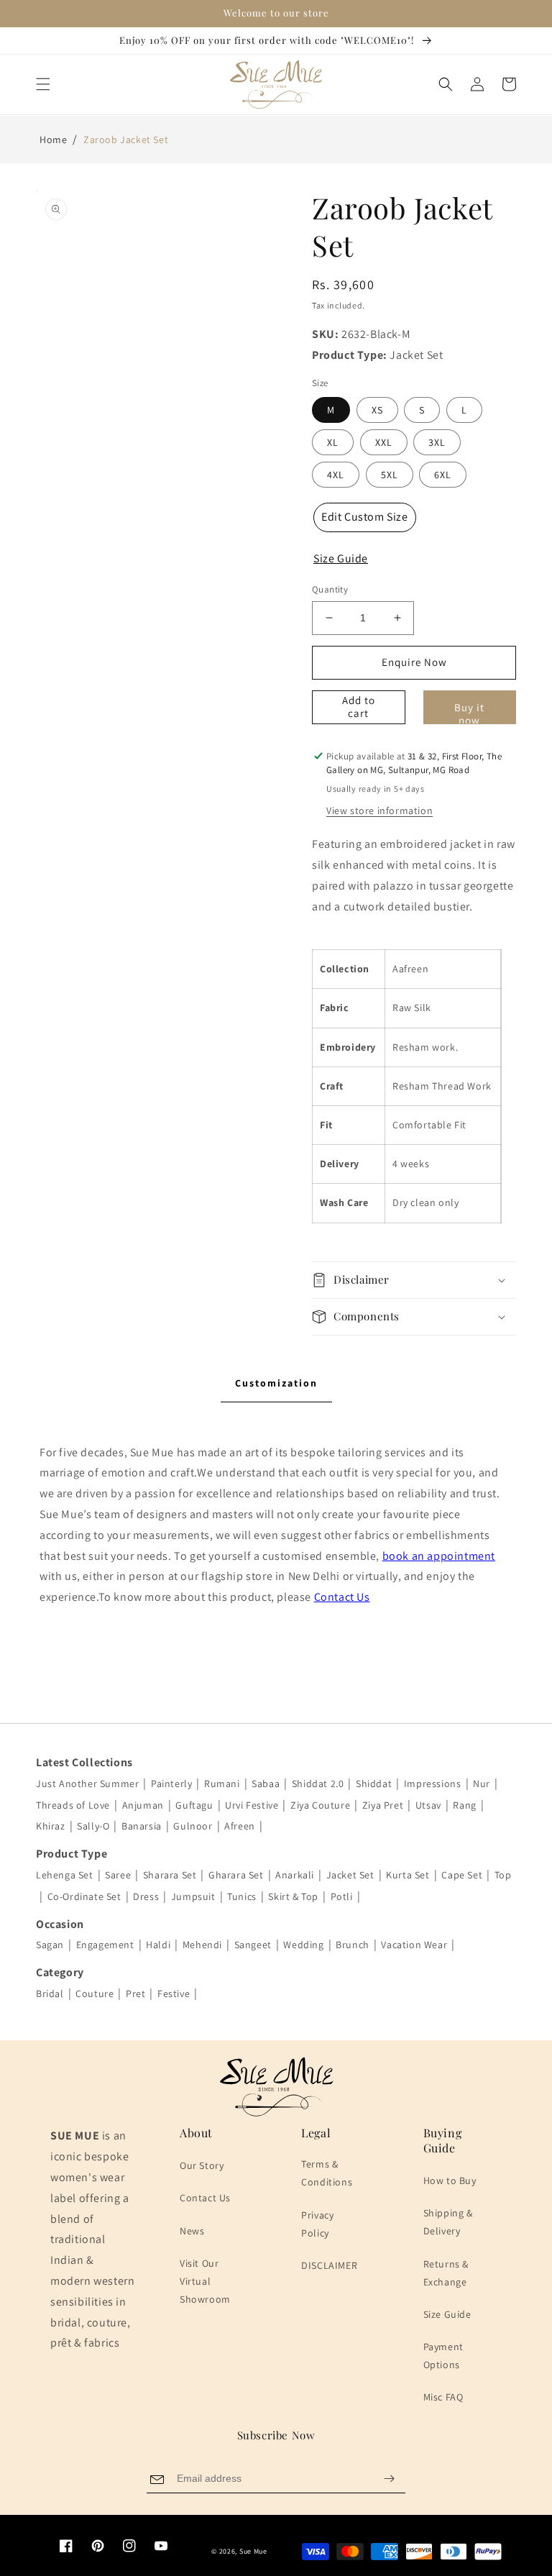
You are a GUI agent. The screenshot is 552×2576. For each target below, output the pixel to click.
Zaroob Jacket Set (126, 140)
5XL (390, 475)
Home (53, 140)
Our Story (202, 2165)
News (192, 2231)
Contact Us (342, 1597)
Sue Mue (253, 2551)
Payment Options (443, 2356)
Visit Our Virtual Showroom (205, 2281)
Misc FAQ (443, 2397)
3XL (437, 442)
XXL (384, 442)
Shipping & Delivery (448, 2222)
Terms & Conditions (327, 2173)
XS (377, 410)
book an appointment (439, 1556)
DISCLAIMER (329, 2265)
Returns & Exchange (446, 2273)
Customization (276, 1383)
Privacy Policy (317, 2224)
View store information (379, 810)
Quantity (330, 589)
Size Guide (447, 2314)
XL (333, 442)
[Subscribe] (389, 2479)
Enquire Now (414, 662)
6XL (443, 475)
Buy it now (469, 712)
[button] (43, 84)
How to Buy (450, 2180)
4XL (336, 475)
